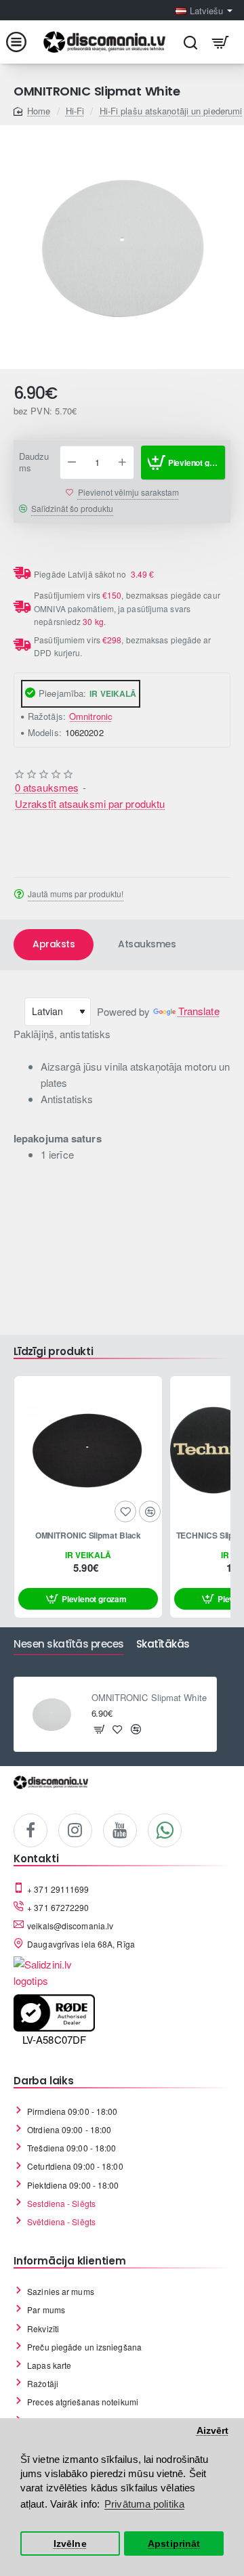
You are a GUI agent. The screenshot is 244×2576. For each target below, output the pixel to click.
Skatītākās (163, 1645)
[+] (122, 463)
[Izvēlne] (23, 42)
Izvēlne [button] (70, 2544)
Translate (199, 1011)
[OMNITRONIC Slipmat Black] (88, 1450)
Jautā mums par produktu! (76, 894)
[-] (72, 463)
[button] (183, 463)
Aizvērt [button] (213, 2431)
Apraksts (54, 944)
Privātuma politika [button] (144, 2504)
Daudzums (34, 463)
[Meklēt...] (190, 42)
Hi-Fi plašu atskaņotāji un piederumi (171, 111)
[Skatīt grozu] (221, 42)
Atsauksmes (147, 944)
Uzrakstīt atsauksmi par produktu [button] (90, 803)
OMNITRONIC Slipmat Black (88, 1536)
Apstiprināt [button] (174, 2544)
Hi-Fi (75, 111)
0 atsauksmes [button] (47, 787)
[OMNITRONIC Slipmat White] (52, 1715)
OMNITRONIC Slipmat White (149, 1698)
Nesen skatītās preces (69, 1645)
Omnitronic (91, 716)
